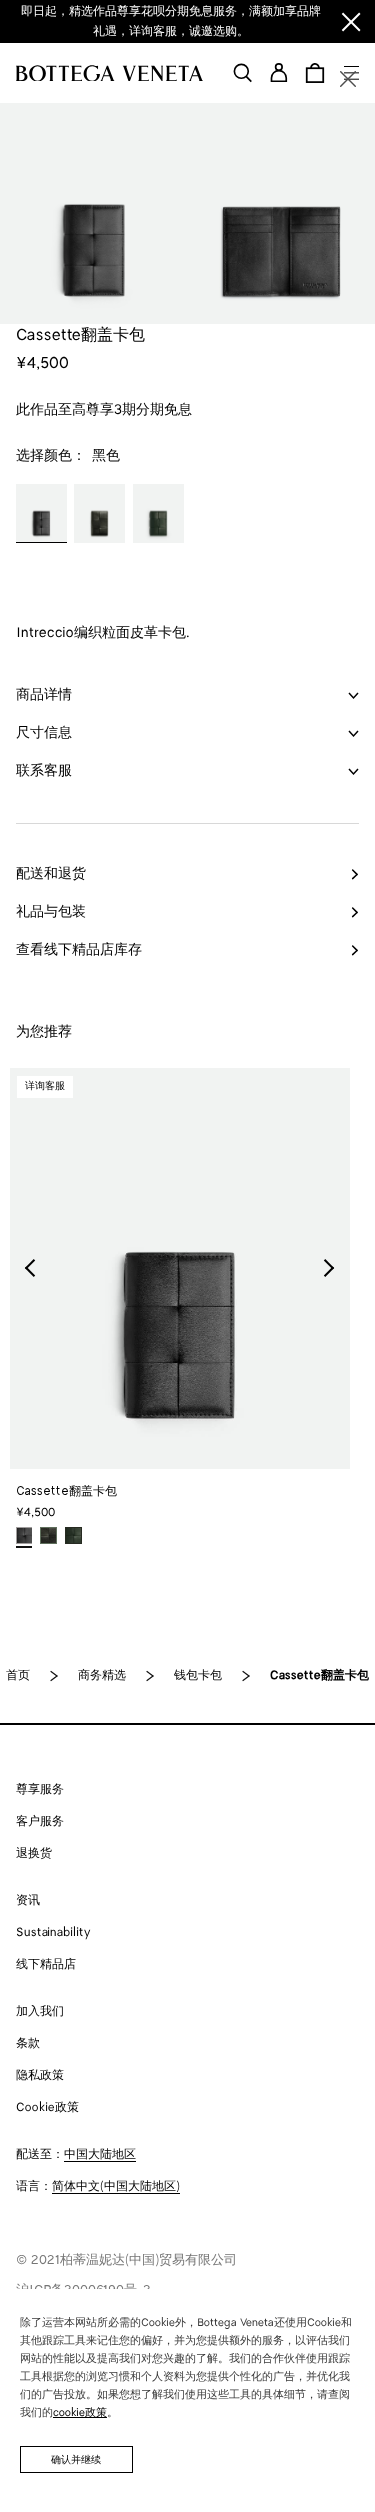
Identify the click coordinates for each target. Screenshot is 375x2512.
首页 (18, 1675)
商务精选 (102, 1675)
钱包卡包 (198, 1675)
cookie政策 (80, 2413)
